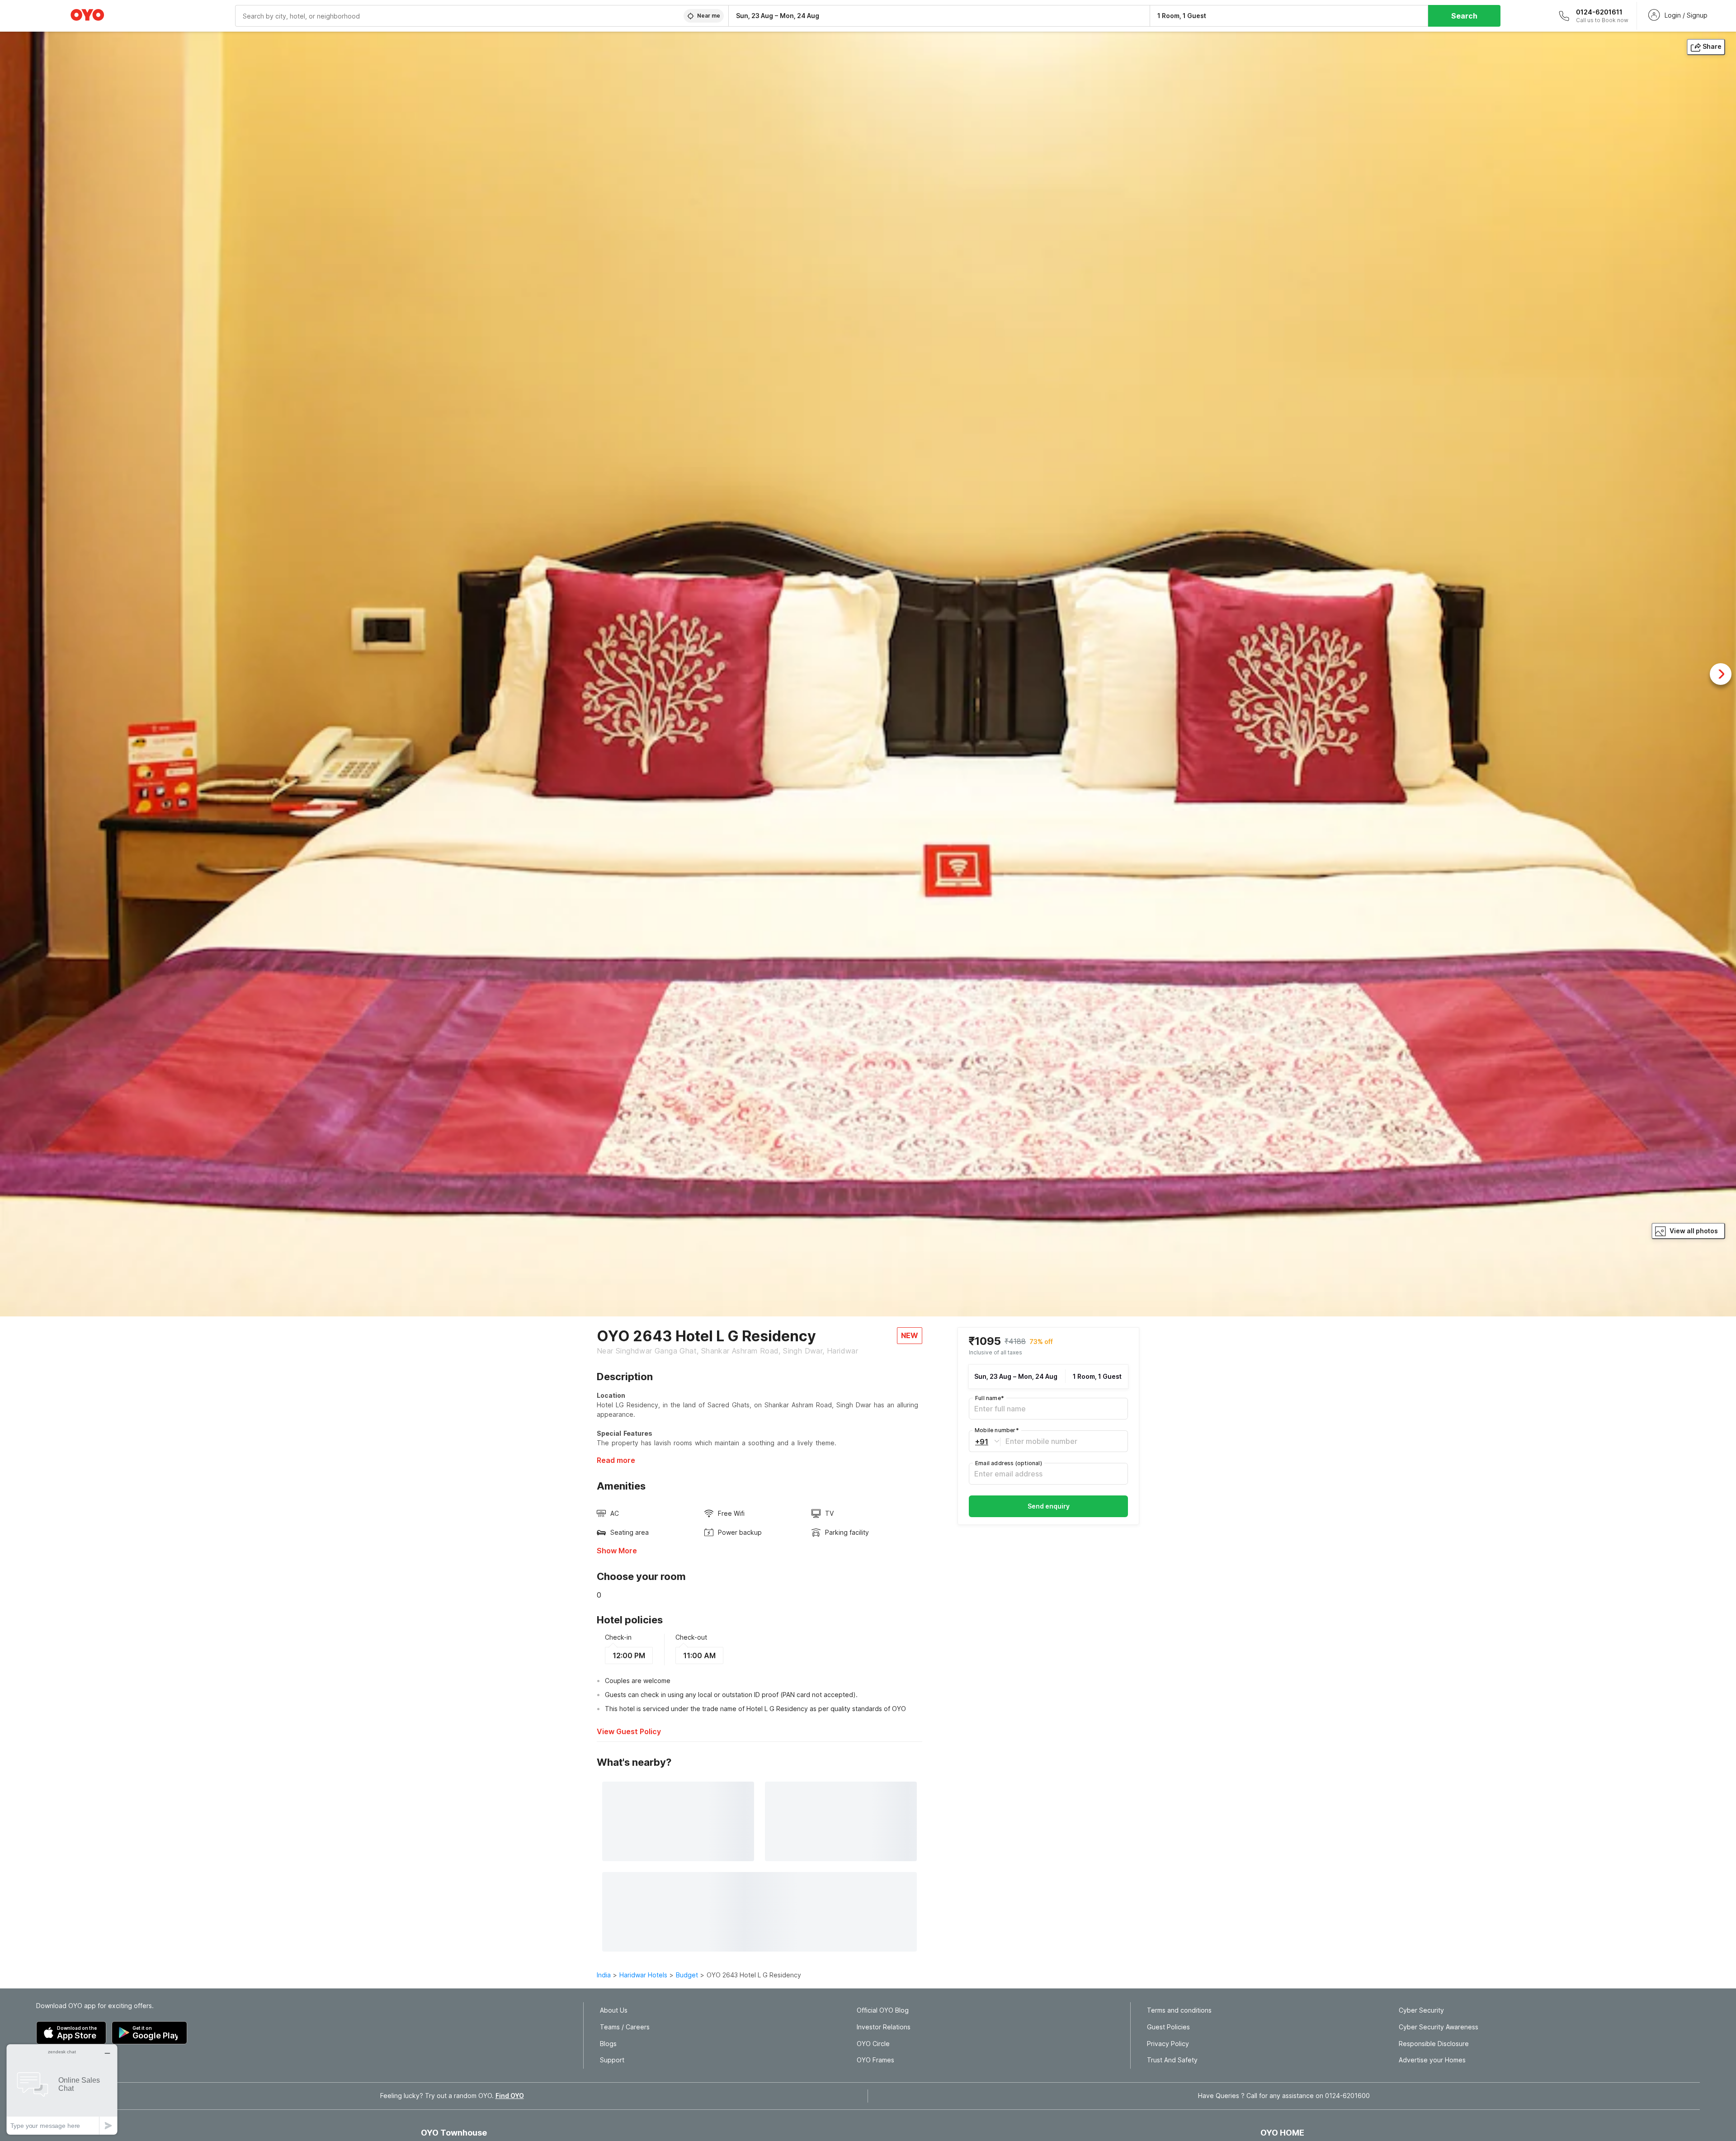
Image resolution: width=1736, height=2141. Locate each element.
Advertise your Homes (1432, 2060)
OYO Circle (873, 2044)
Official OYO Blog (883, 2010)
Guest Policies (1168, 2027)
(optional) (1009, 1463)
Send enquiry (1049, 1506)
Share (1712, 46)
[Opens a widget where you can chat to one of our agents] (62, 2089)
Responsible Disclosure (1434, 2044)
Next (1721, 674)
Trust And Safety (1172, 2060)
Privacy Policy (1168, 2044)
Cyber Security (1421, 2010)
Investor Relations (884, 2027)
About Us (614, 2010)
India (604, 1975)
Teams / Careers (625, 2027)
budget (687, 1975)
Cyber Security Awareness (1439, 2027)
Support (612, 2060)
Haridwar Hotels (643, 1975)
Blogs (608, 2044)
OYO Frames (875, 2060)
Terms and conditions (1179, 2010)
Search (1464, 16)
